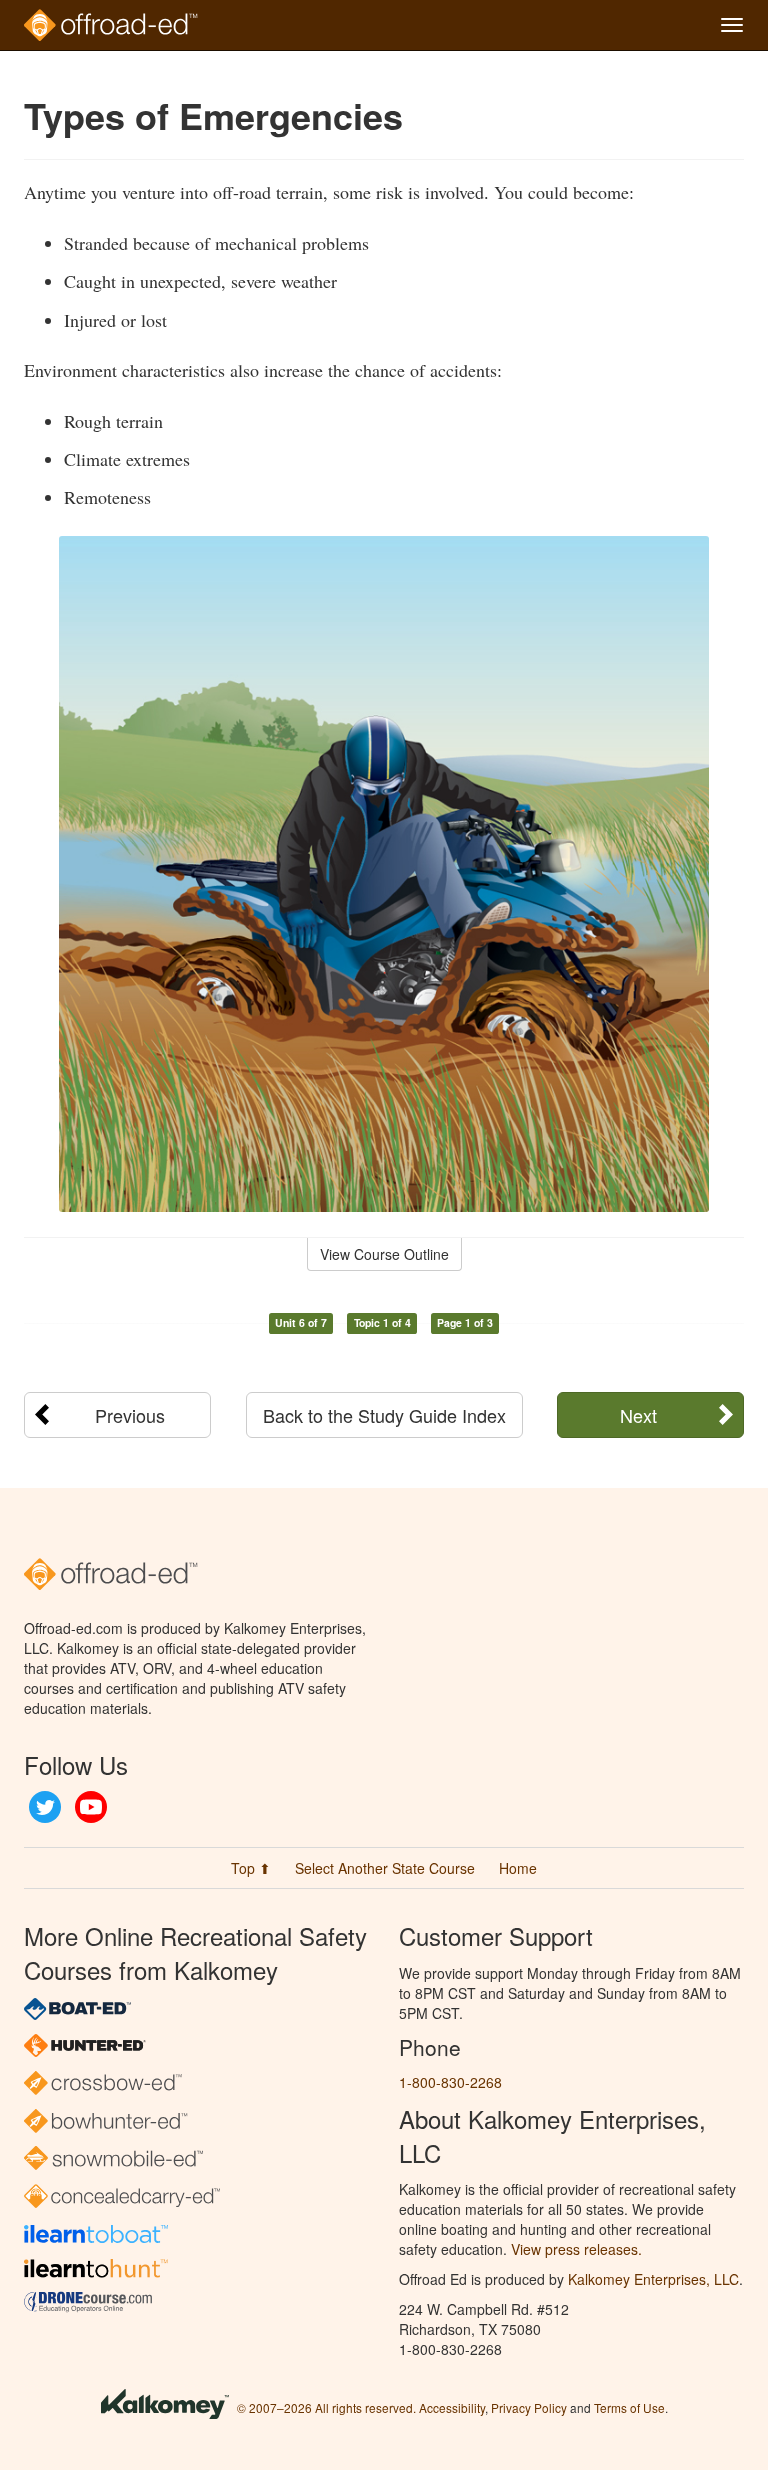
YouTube (91, 1807)
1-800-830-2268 (450, 2082)
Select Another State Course (385, 1868)
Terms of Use (629, 2407)
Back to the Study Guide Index (384, 1415)
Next (638, 1415)
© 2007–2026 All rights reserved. (326, 2407)
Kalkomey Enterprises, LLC (653, 2279)
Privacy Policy (529, 2407)
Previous (130, 1415)
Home (518, 1868)
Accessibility (452, 2407)
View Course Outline (384, 1254)
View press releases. (576, 2249)
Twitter (45, 1807)
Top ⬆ (251, 1868)
